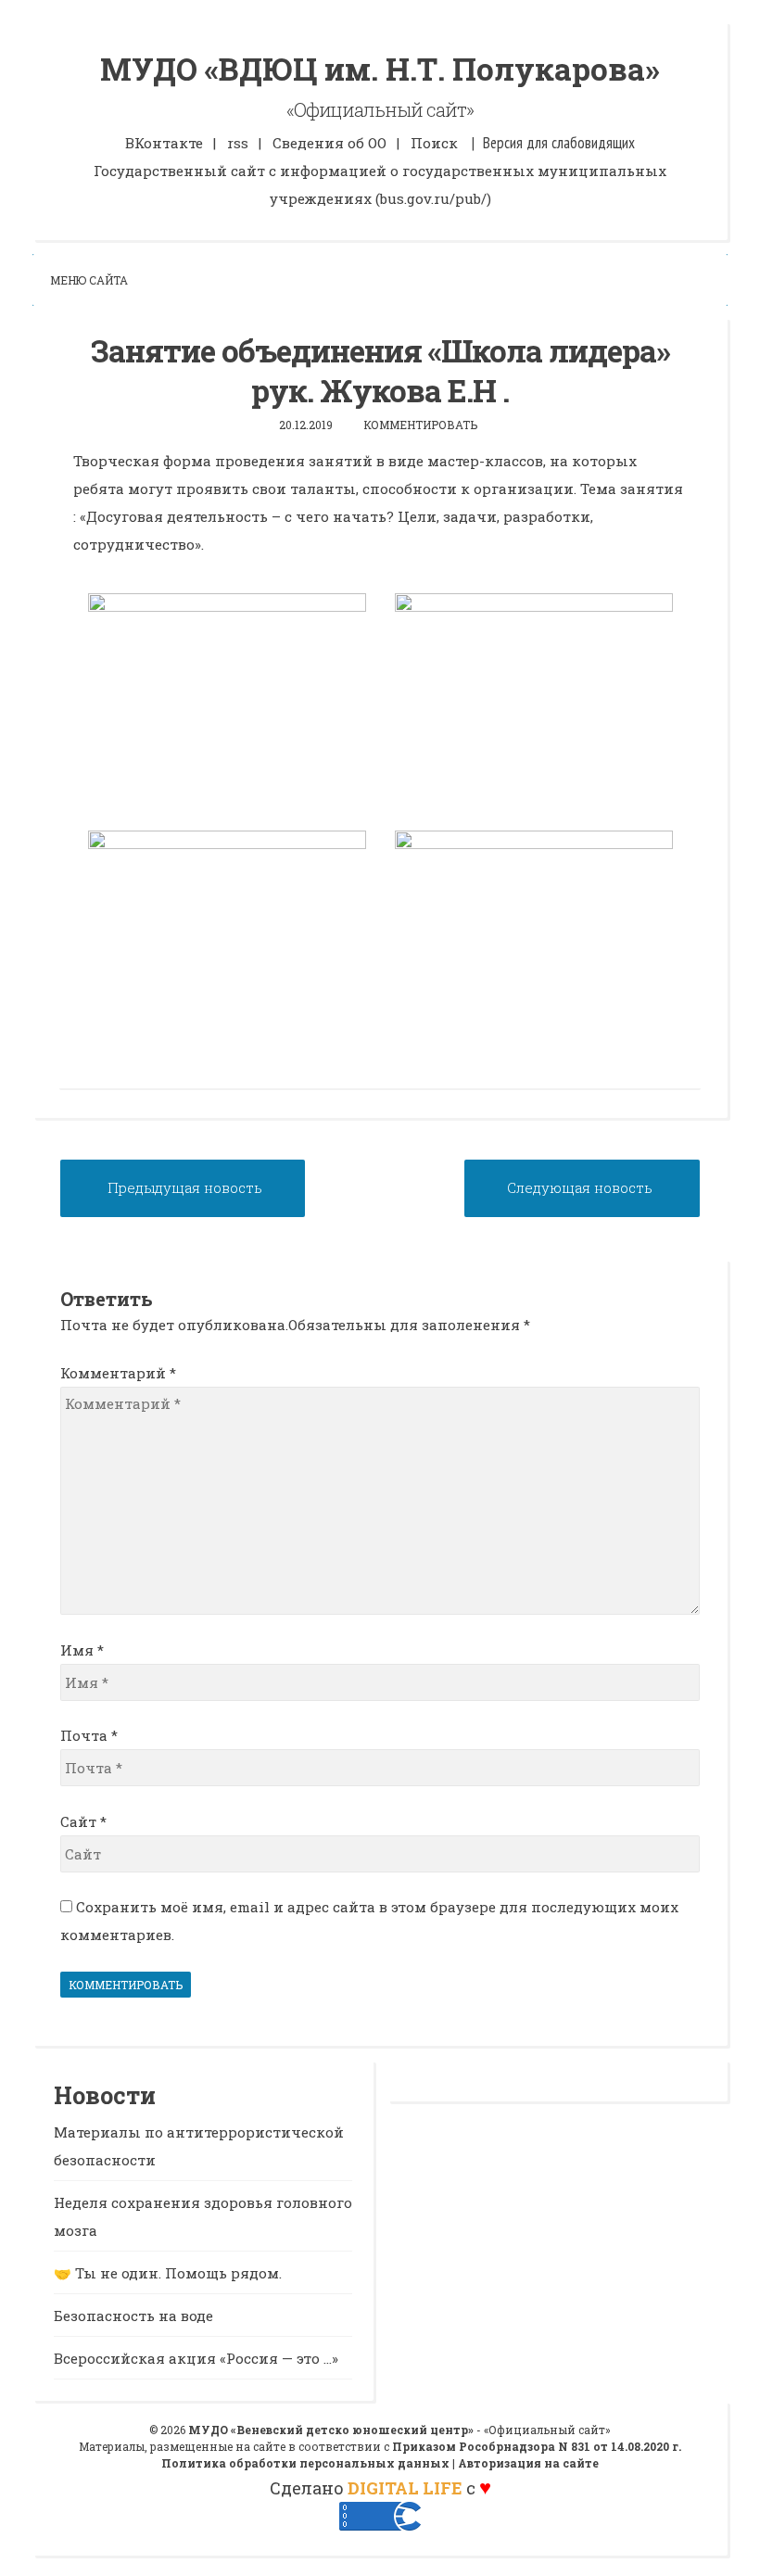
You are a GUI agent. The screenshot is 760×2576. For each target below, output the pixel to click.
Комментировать (420, 425)
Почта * (89, 1735)
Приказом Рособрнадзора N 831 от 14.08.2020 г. (537, 2446)
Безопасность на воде (133, 2316)
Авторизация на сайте (528, 2463)
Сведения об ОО (329, 143)
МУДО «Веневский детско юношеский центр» (331, 2430)
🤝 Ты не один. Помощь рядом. (168, 2273)
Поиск (434, 143)
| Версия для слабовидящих (553, 143)
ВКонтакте (164, 143)
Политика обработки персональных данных (305, 2463)
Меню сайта (89, 280)
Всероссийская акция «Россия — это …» (196, 2358)
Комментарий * (118, 1373)
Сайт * (83, 1821)
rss (238, 143)
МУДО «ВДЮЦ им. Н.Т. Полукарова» (380, 69)
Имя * (82, 1650)
